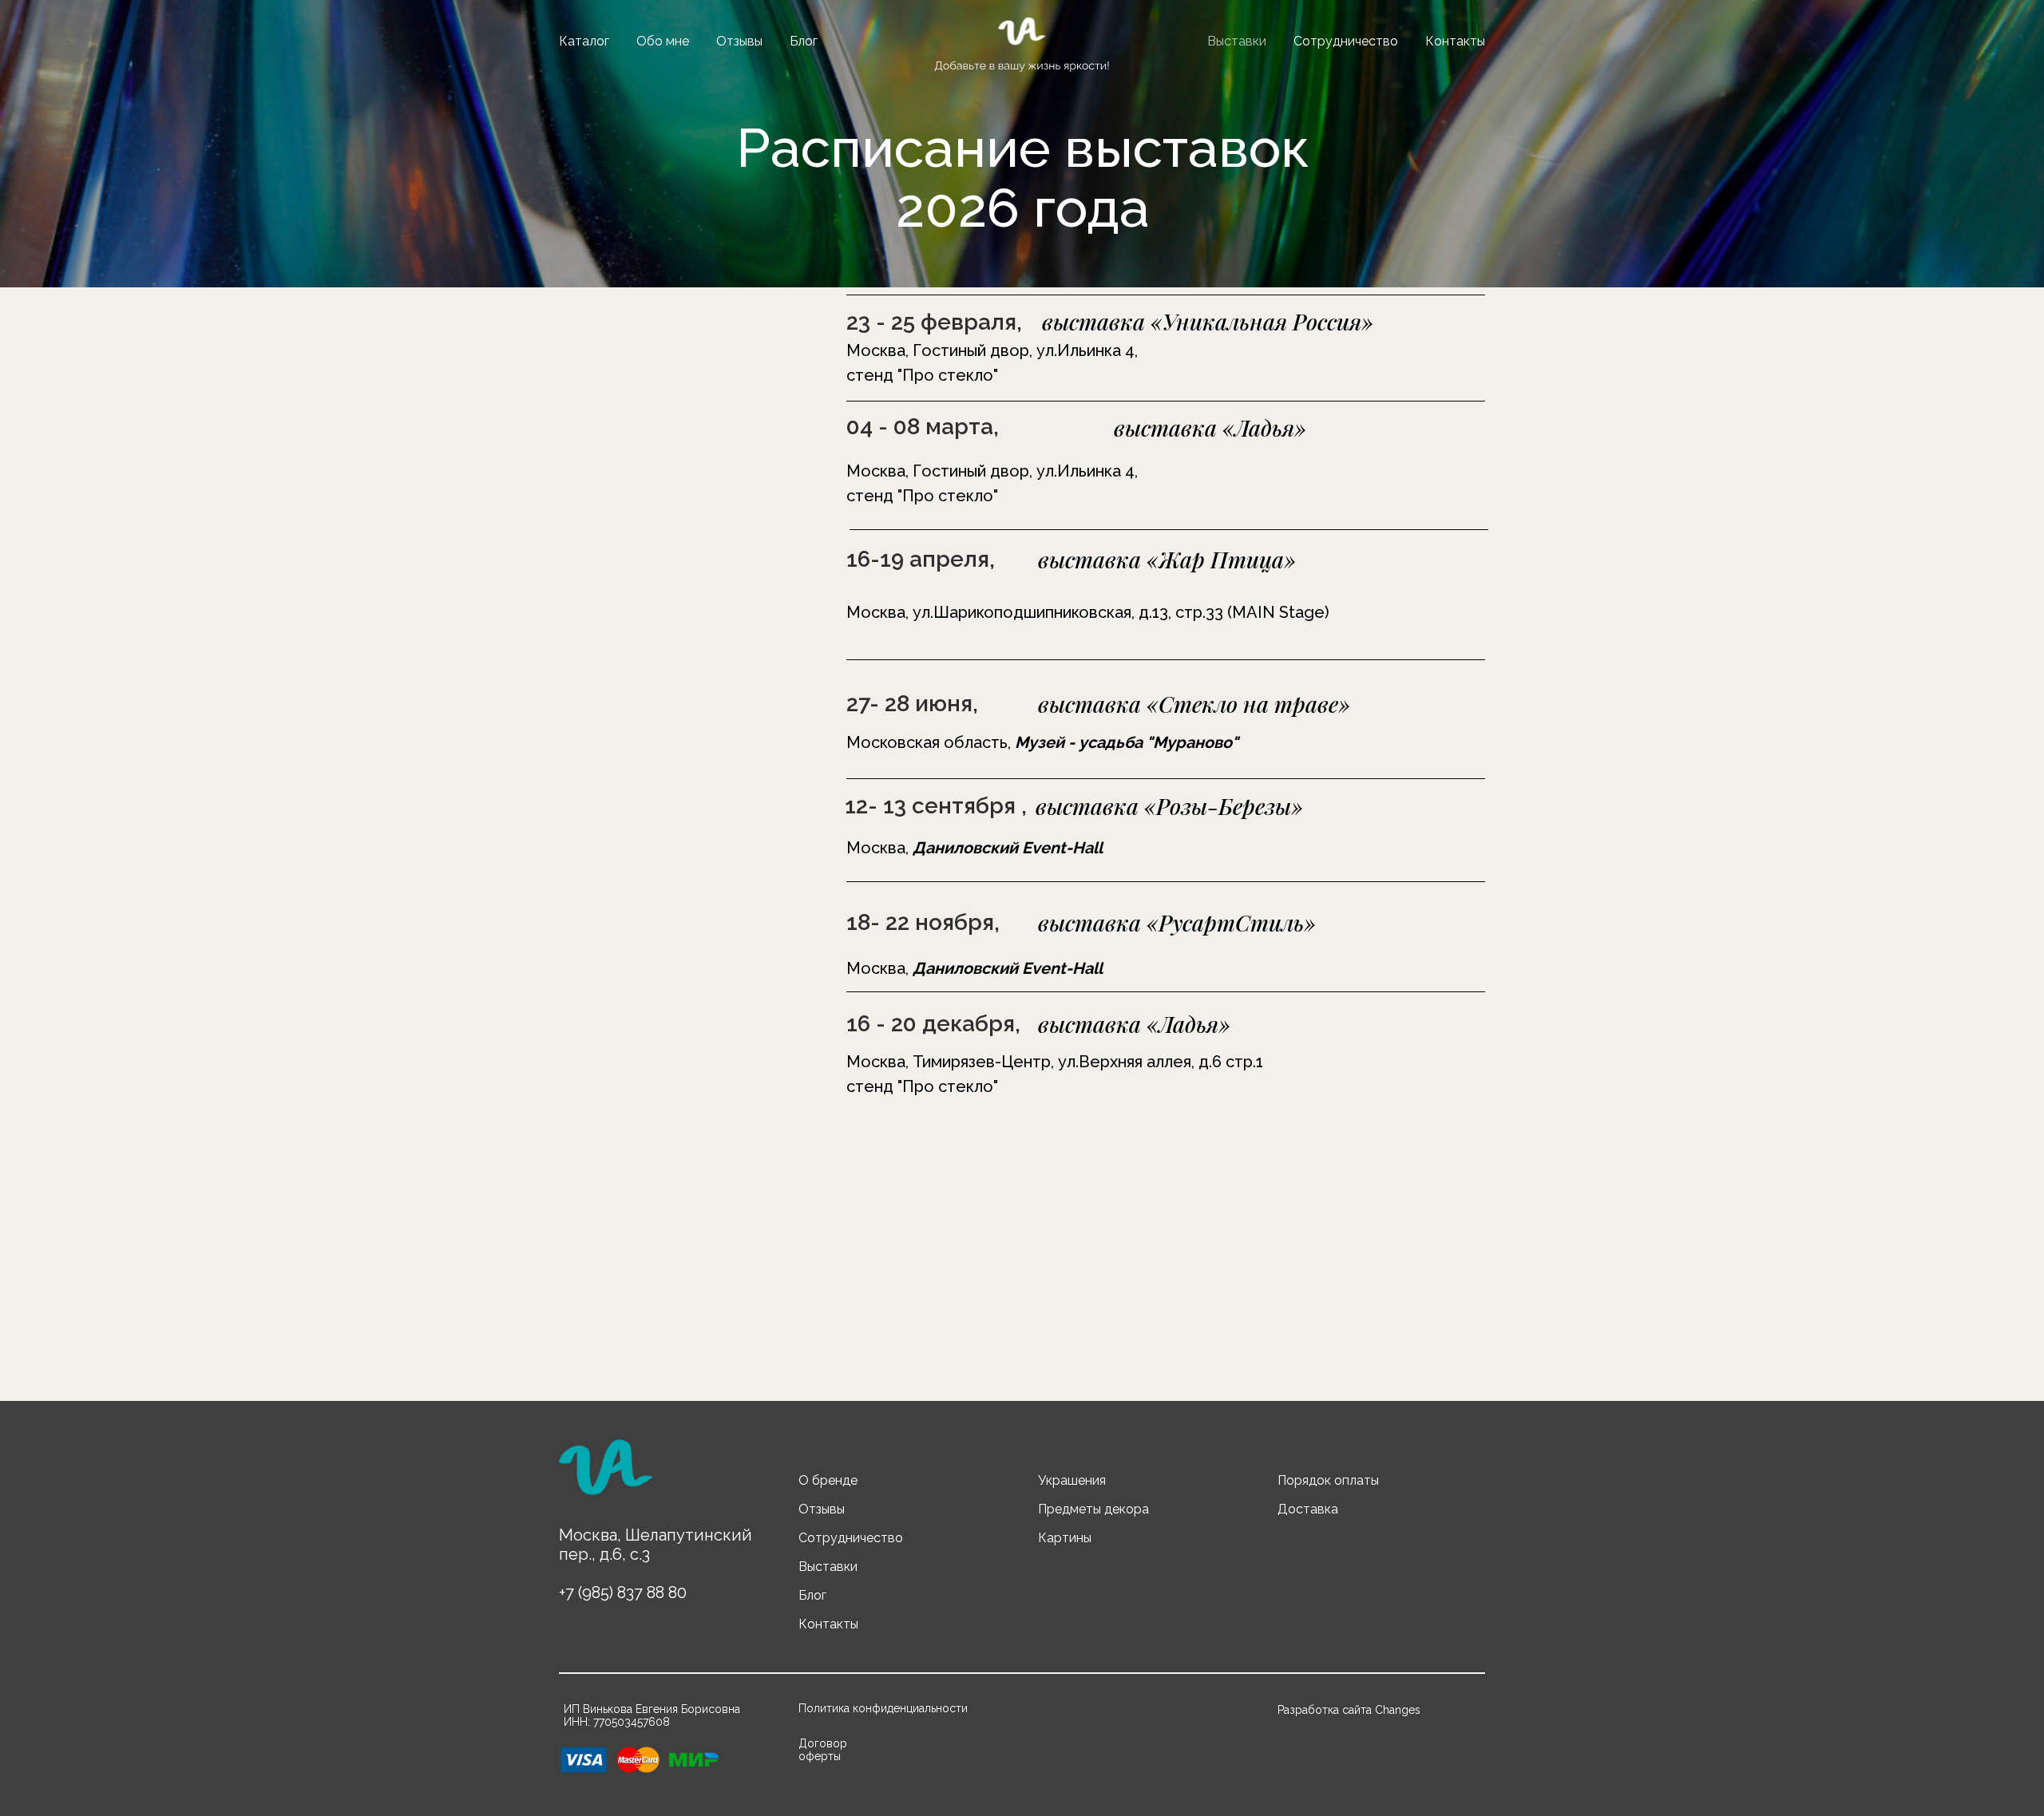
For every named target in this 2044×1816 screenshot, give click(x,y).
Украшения (1072, 1480)
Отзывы (739, 41)
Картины (1065, 1538)
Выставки (1237, 41)
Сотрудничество (1346, 41)
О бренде (828, 1480)
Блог (804, 41)
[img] (605, 1474)
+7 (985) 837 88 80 (623, 1592)
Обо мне (663, 41)
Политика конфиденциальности (883, 1708)
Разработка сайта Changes (1349, 1710)
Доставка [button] (1308, 1509)
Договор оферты (823, 1750)
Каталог (584, 41)
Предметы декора (1093, 1509)
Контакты (1455, 41)
